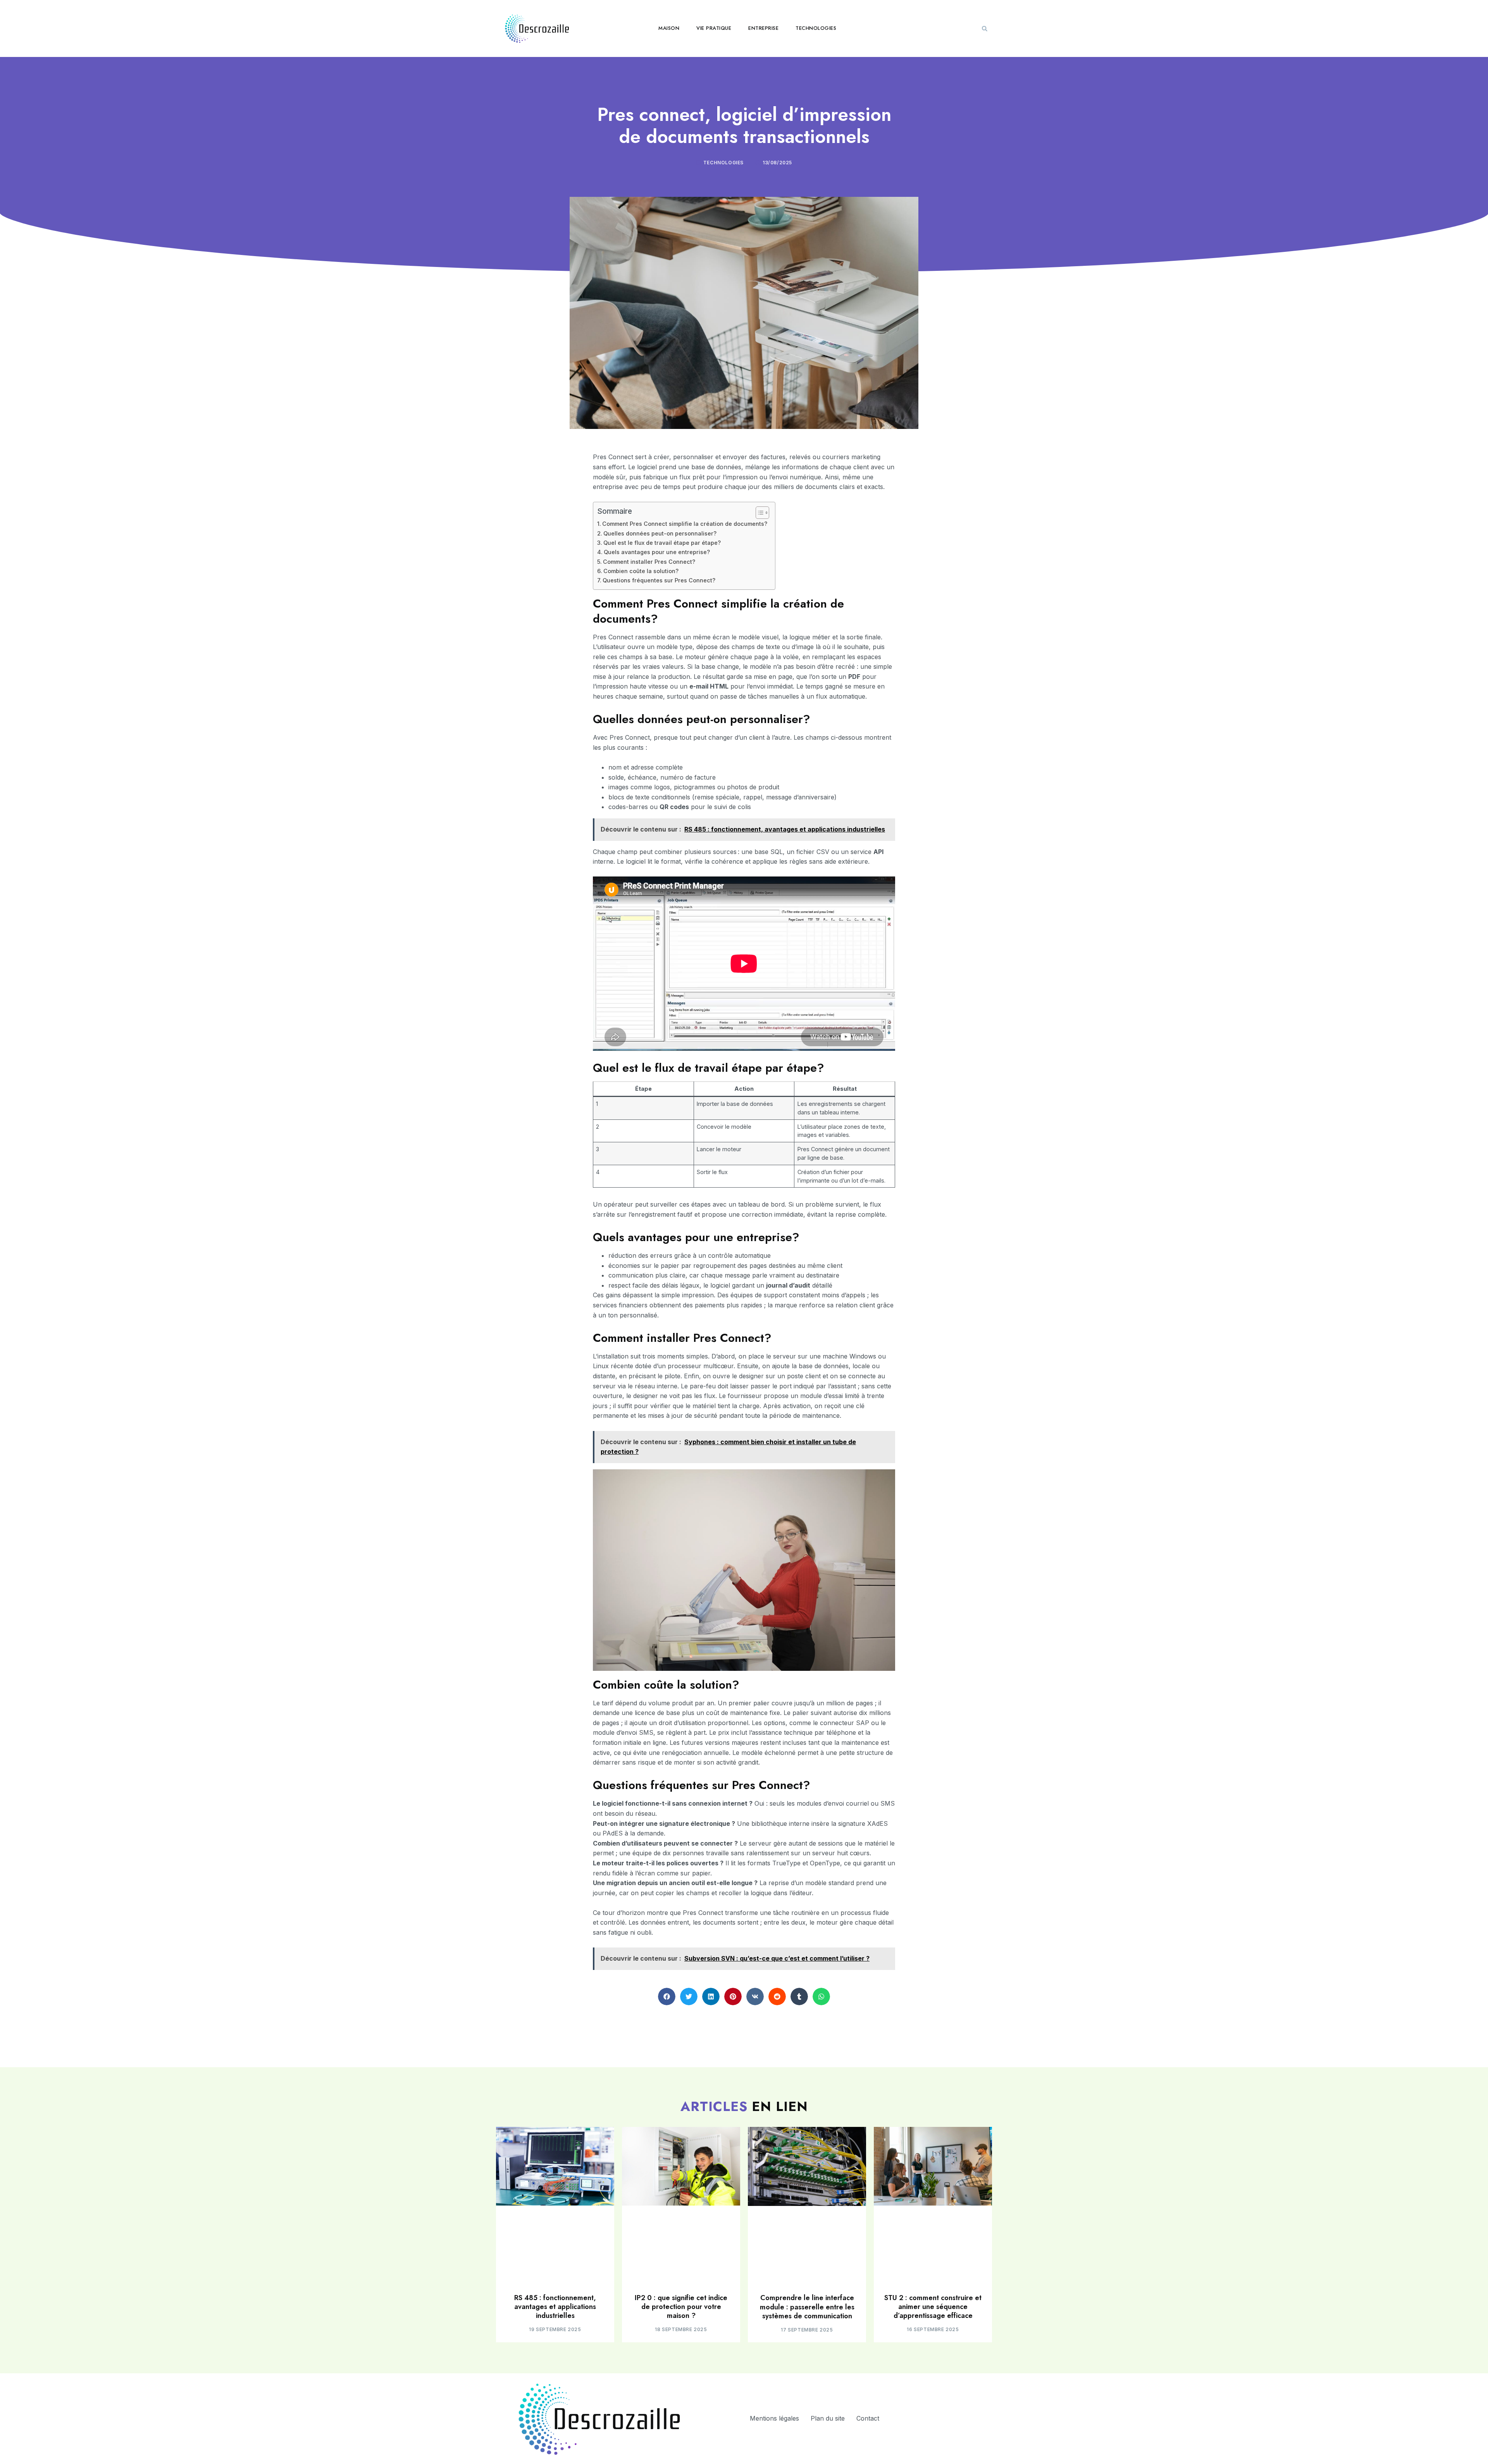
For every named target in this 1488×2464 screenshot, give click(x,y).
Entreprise (763, 28)
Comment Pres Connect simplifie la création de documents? (685, 524)
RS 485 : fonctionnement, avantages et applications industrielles (555, 2307)
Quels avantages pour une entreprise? (657, 552)
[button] (985, 29)
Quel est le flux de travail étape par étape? (662, 543)
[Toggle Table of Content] (759, 513)
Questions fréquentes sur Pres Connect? (659, 580)
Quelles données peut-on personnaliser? (660, 533)
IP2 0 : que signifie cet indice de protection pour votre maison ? (681, 2307)
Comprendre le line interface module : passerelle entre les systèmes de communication (807, 2307)
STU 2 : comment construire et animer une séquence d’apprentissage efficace (933, 2307)
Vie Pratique (714, 28)
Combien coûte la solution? (641, 571)
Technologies (816, 28)
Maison (669, 28)
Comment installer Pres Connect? (649, 562)
